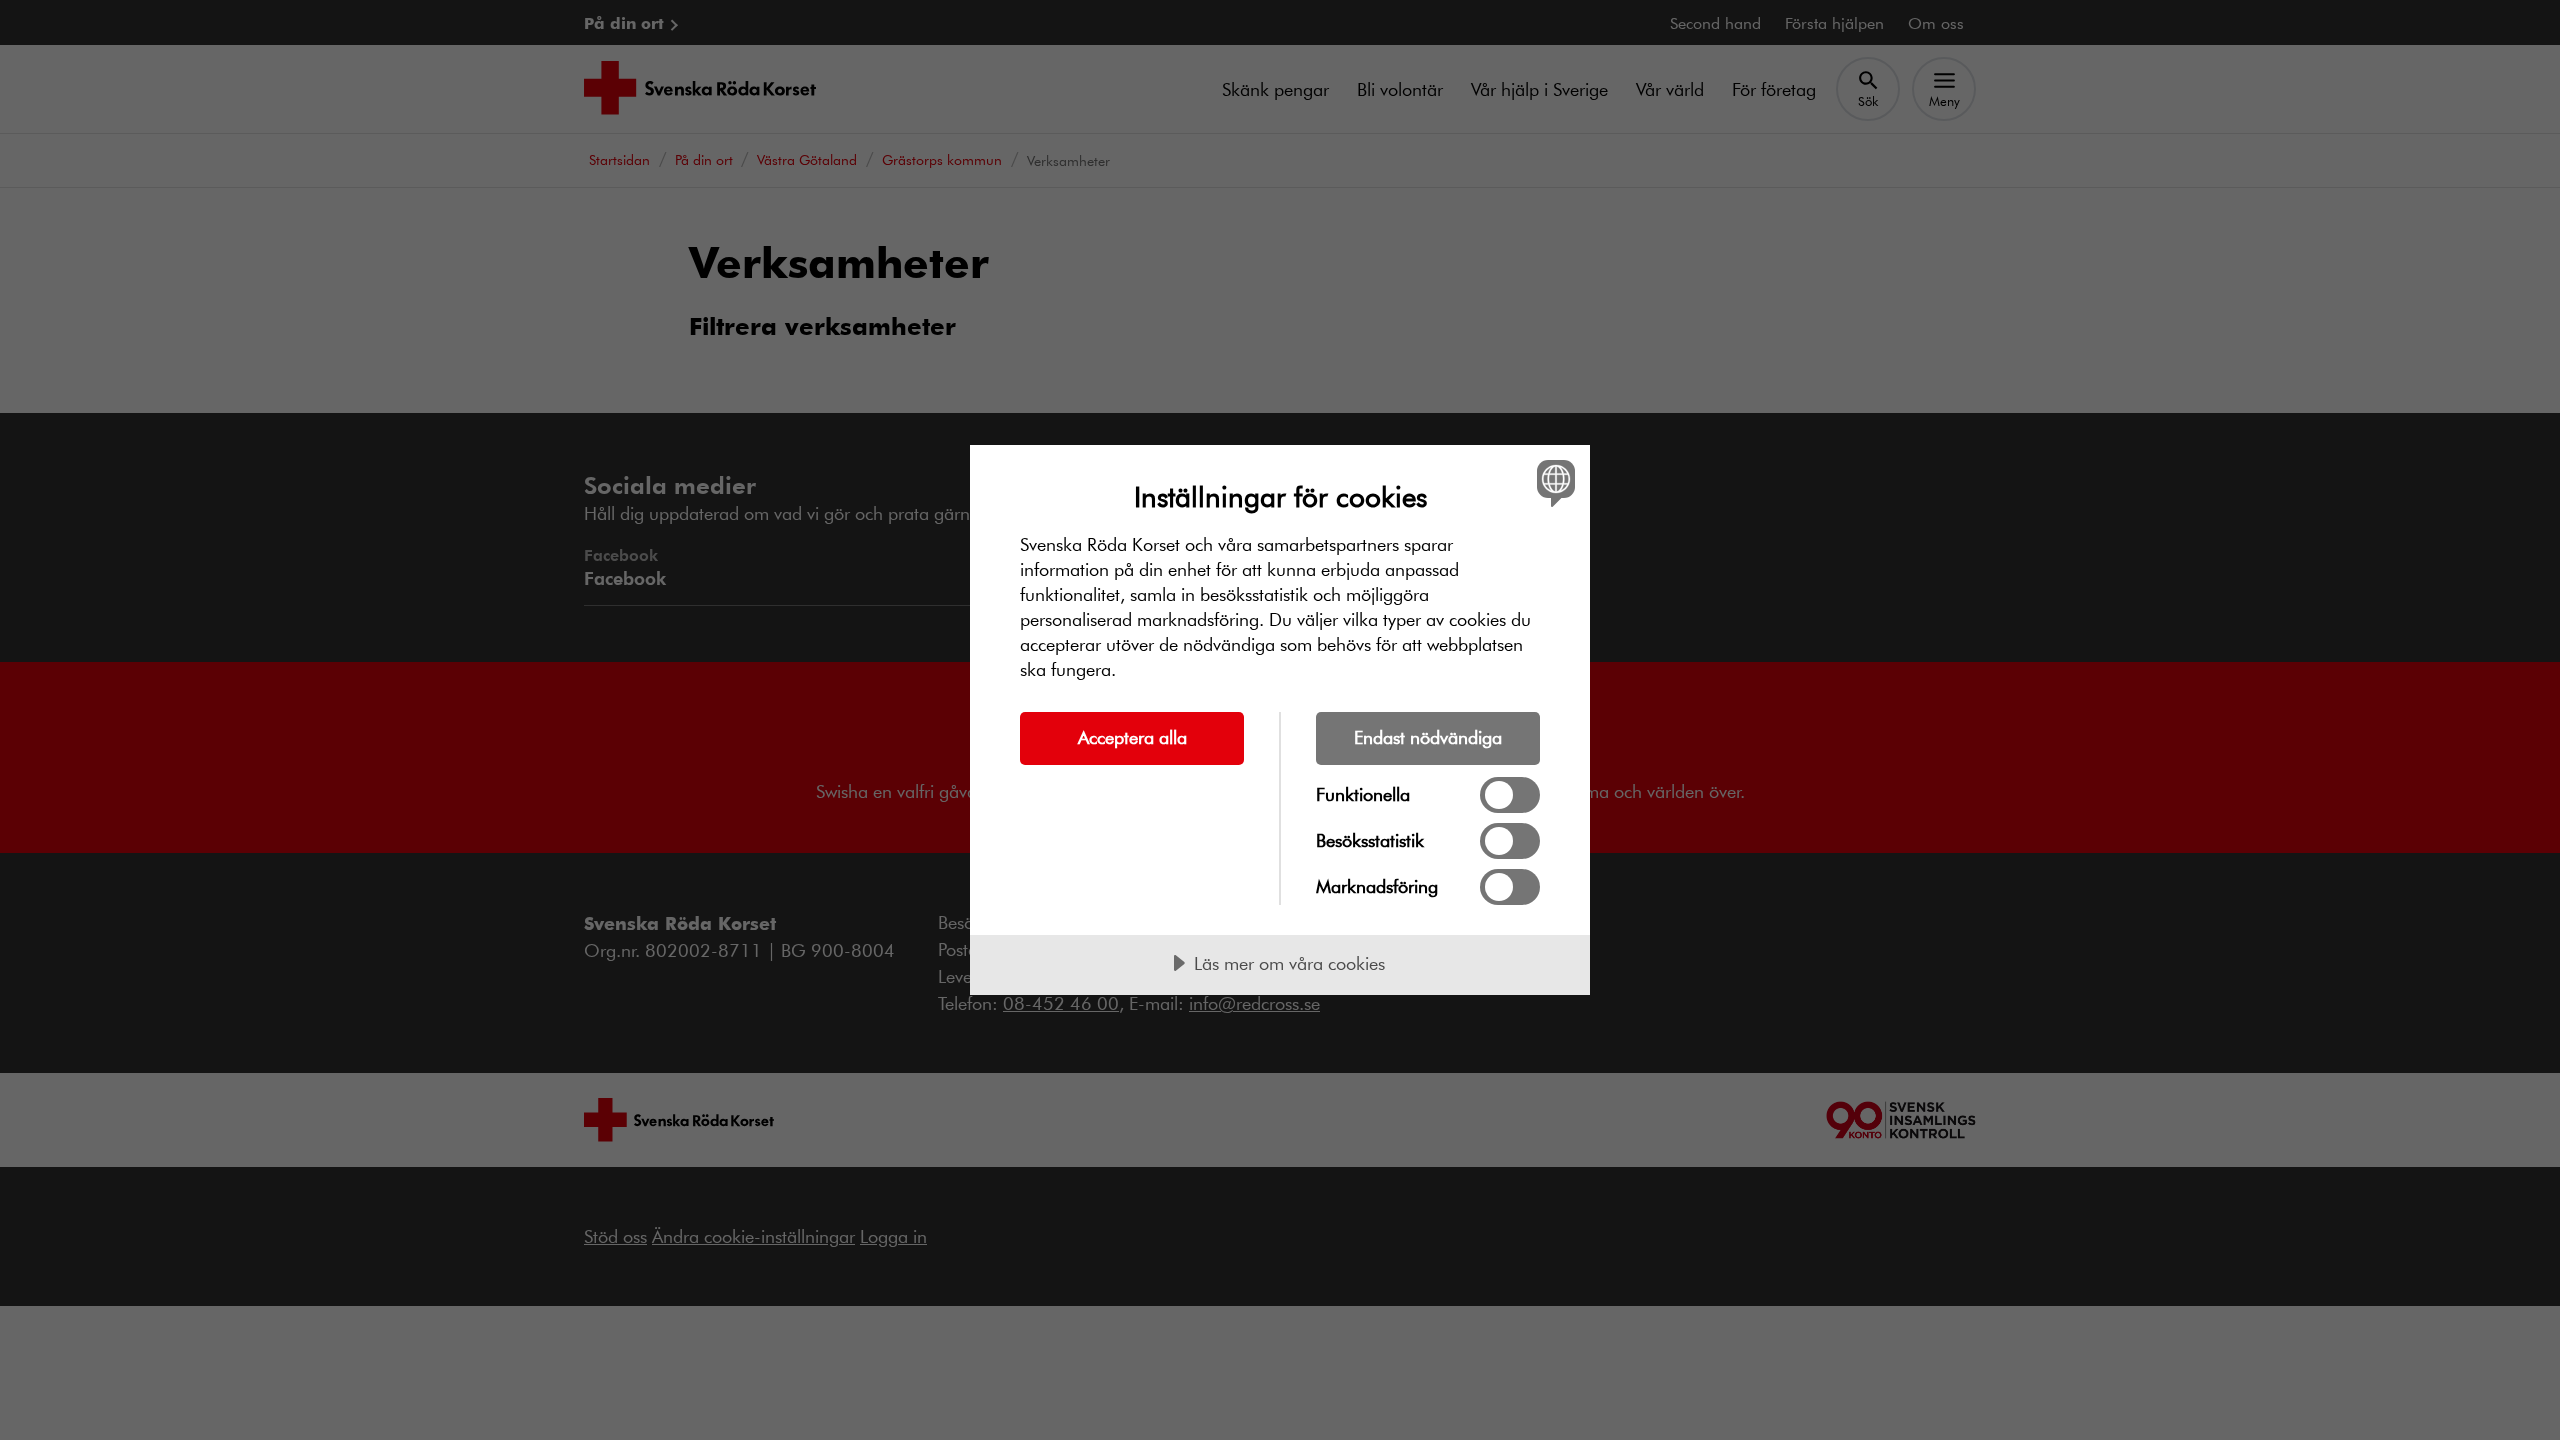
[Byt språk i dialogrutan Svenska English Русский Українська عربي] (1552, 482)
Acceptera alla (1132, 737)
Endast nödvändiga (1428, 737)
